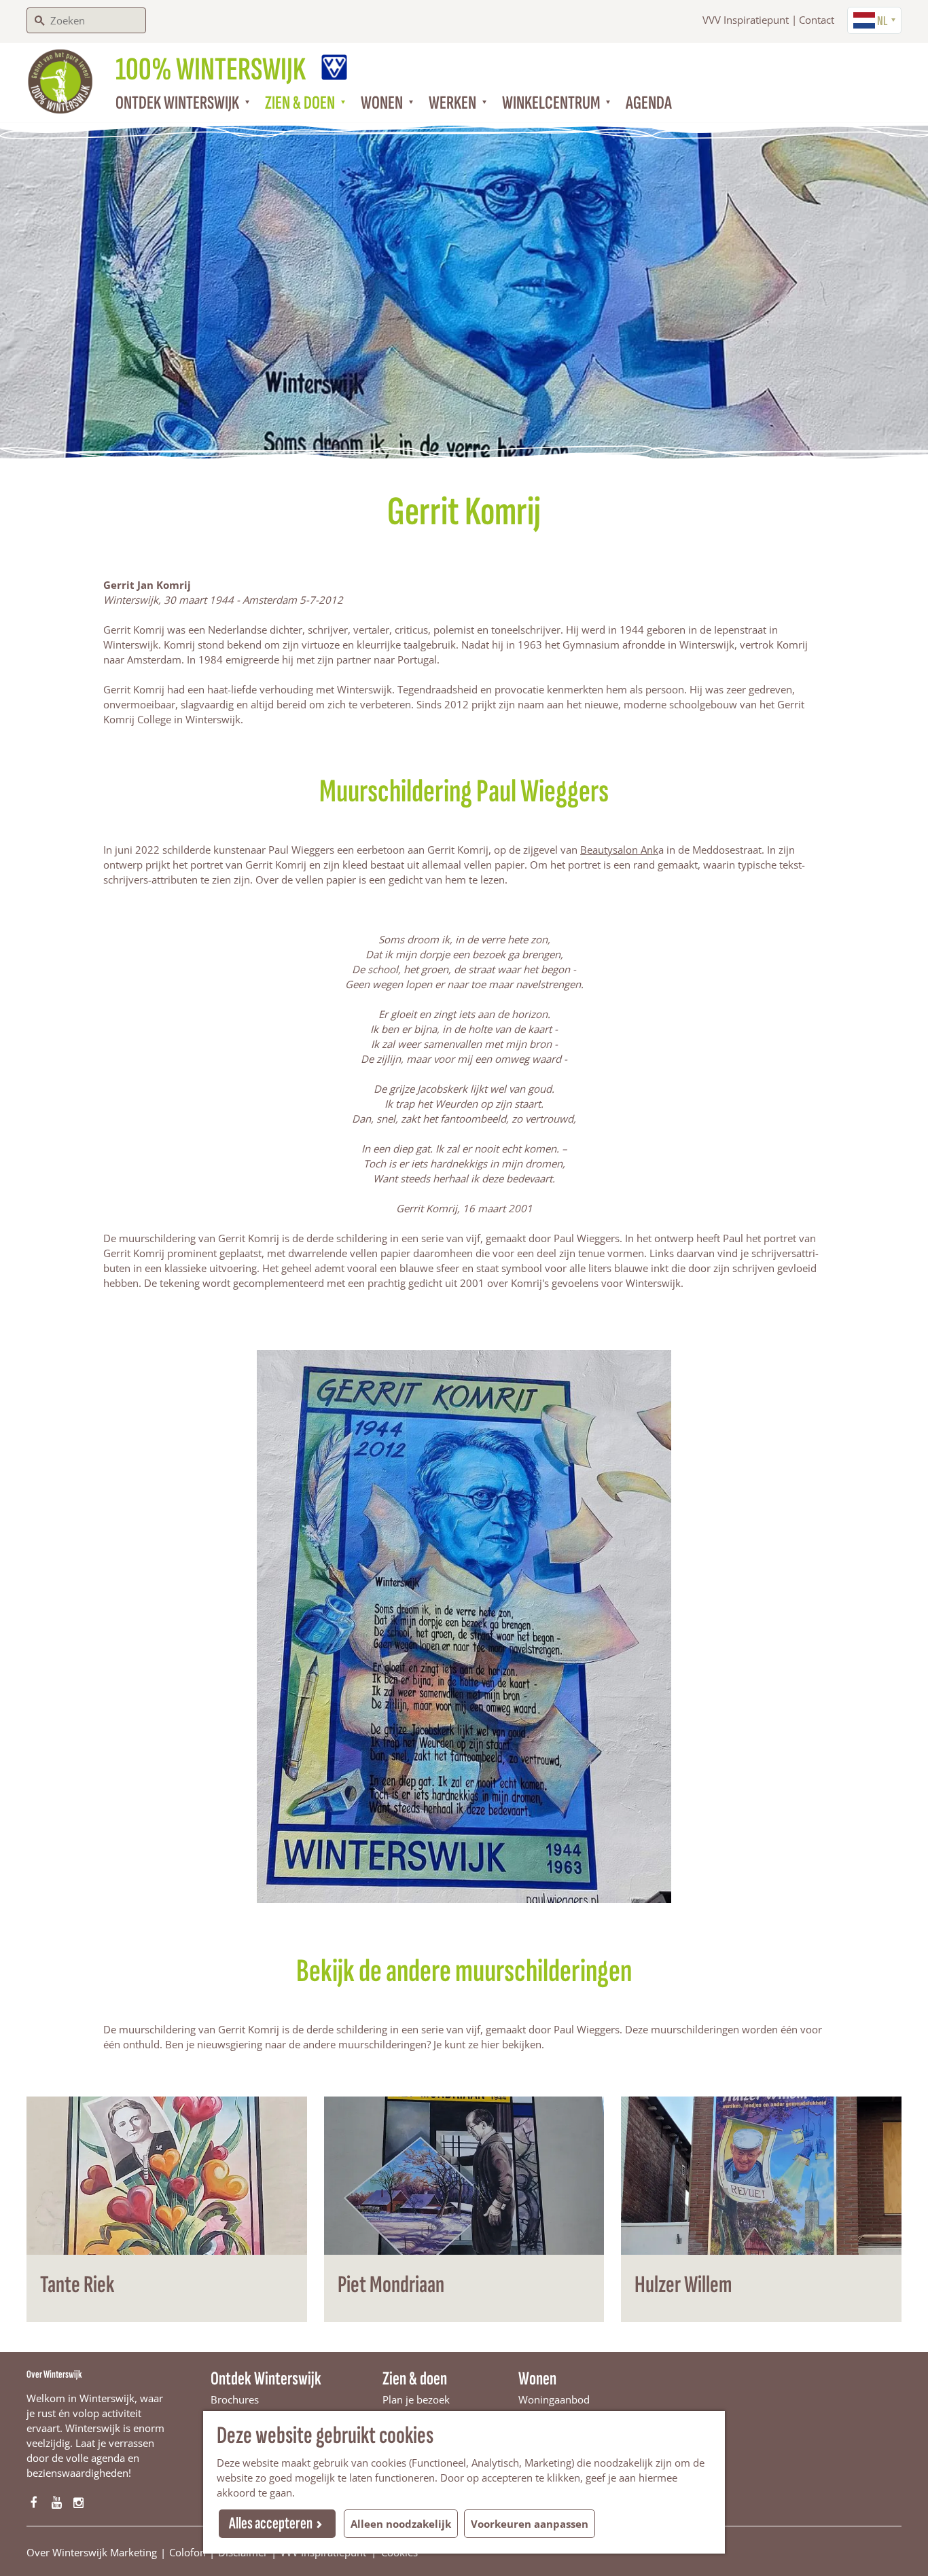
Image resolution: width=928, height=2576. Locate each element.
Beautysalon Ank (619, 850)
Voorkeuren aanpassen (530, 2524)
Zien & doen (415, 2379)
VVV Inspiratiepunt (746, 20)
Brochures (235, 2399)
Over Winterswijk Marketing (92, 2552)
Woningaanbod (554, 2399)
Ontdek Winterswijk (266, 2379)
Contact (817, 20)
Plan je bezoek (416, 2399)
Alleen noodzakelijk (401, 2524)
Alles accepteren (271, 2523)
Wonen (537, 2379)
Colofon (188, 2552)
